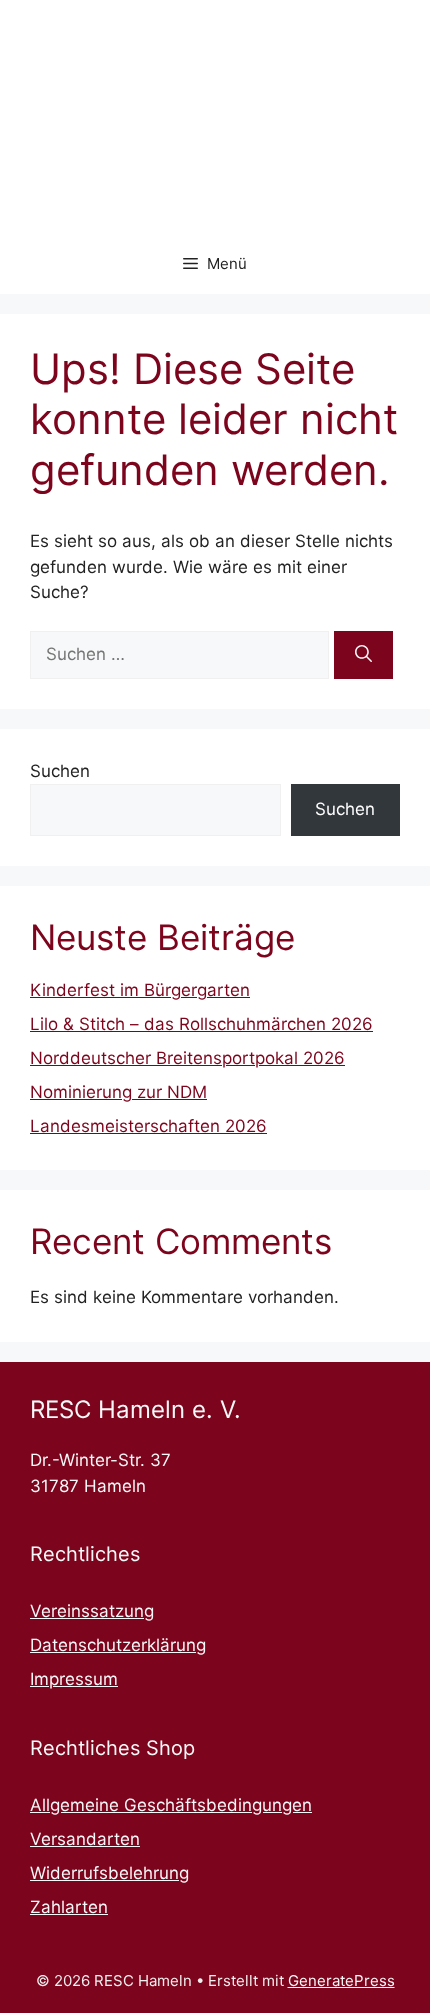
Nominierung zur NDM (118, 1092)
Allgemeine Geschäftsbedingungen (171, 1805)
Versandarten (85, 1839)
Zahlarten (69, 1907)
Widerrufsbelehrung (109, 1873)
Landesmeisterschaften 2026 (148, 1126)
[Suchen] (363, 655)
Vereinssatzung (92, 1611)
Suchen (60, 771)
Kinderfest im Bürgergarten (140, 990)
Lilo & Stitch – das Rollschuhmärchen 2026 (201, 1024)
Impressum (74, 1679)
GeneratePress (341, 1980)
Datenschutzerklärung (118, 1645)
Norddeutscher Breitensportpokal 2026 (187, 1058)
